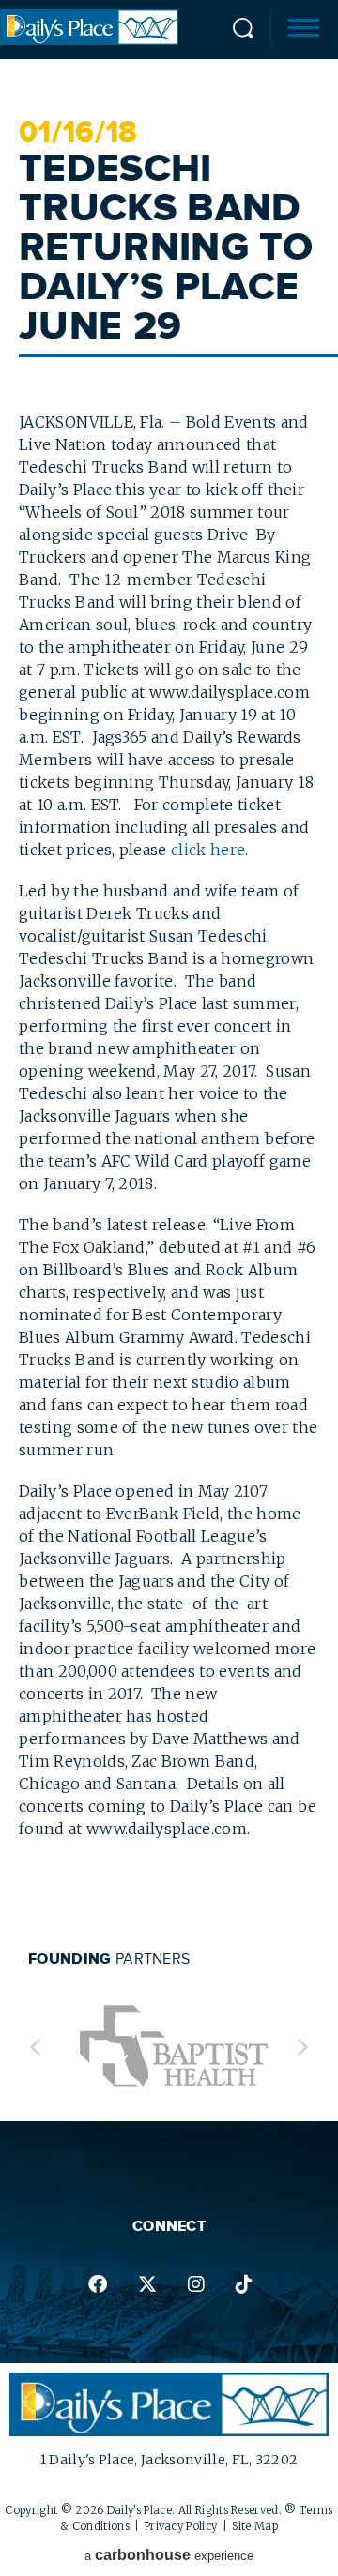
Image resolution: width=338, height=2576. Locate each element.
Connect (169, 2226)
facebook (96, 2284)
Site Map (255, 2526)
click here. (210, 850)
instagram (195, 2284)
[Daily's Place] (89, 39)
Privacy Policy (181, 2526)
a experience (169, 2555)
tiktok (244, 2284)
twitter (146, 2284)
